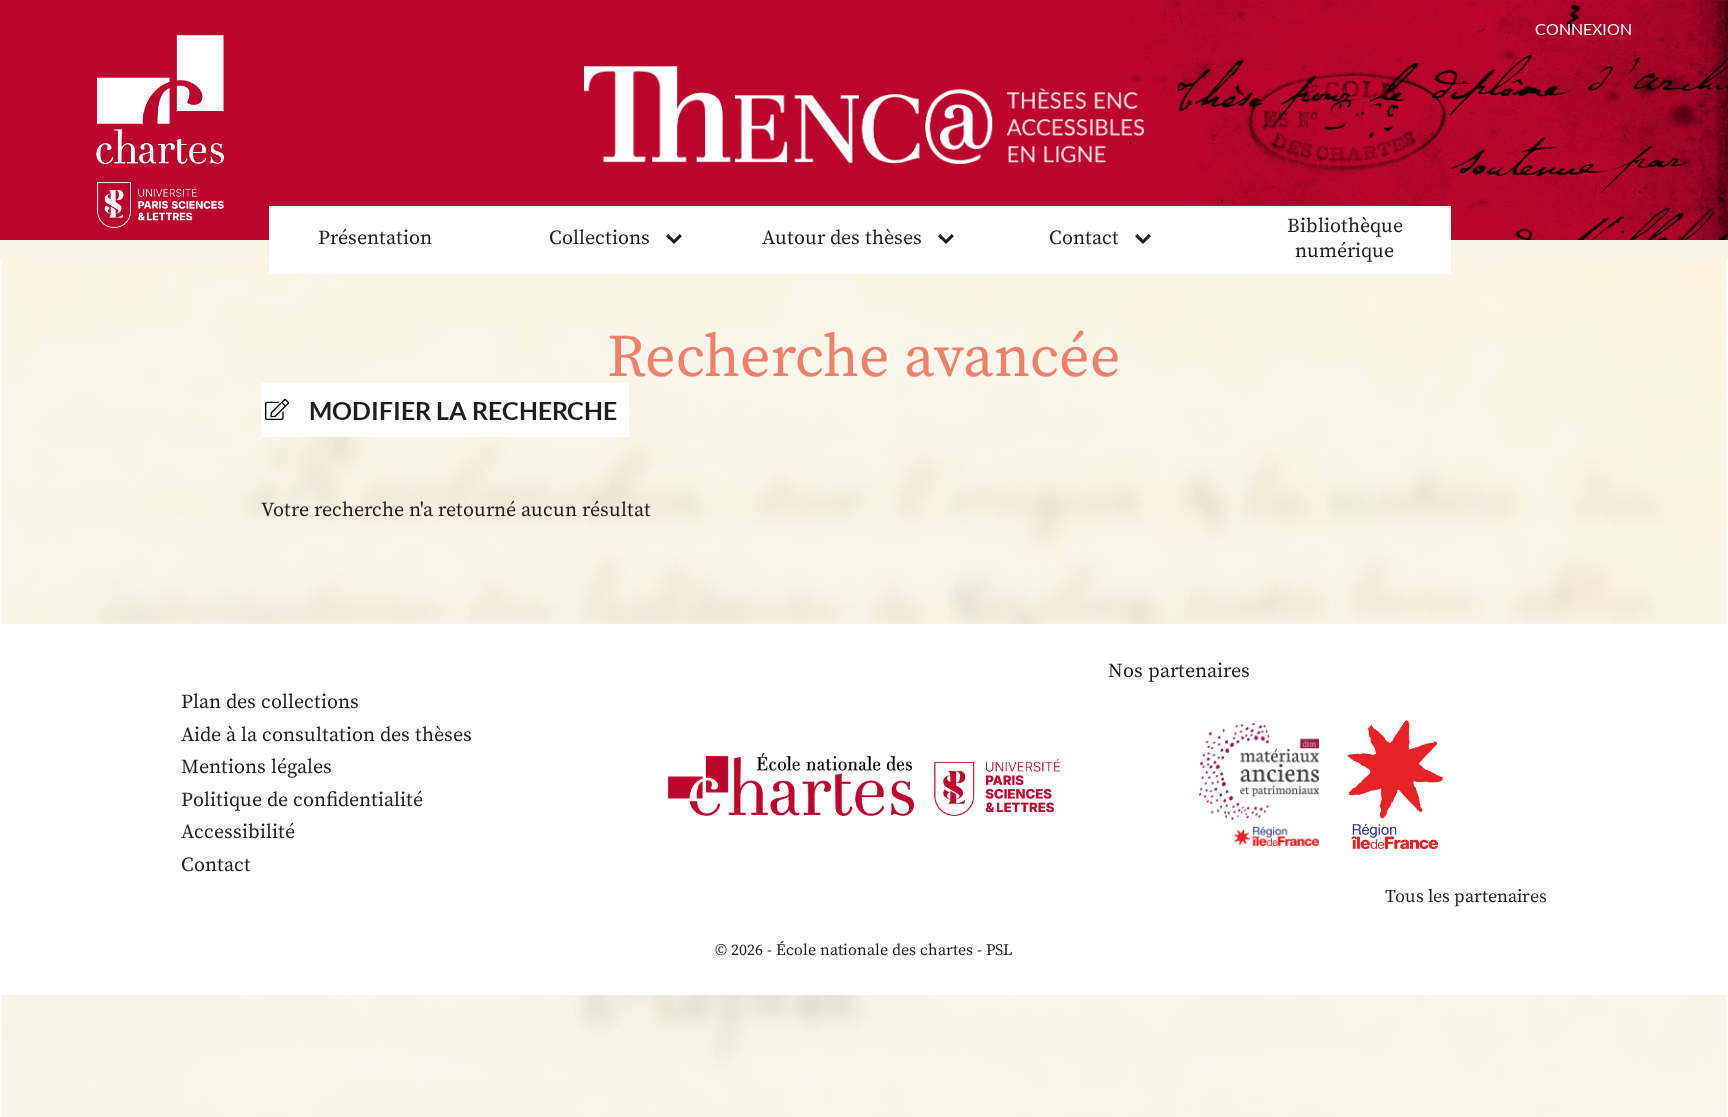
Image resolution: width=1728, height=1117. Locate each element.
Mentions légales (256, 767)
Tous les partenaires (1466, 896)
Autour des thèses (842, 238)
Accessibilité (238, 832)
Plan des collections (270, 702)
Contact (1084, 238)
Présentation (375, 238)
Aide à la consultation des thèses (326, 735)
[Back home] (864, 115)
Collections (599, 238)
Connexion (1583, 28)
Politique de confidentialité (302, 800)
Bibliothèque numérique (1345, 239)
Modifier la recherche (463, 410)
